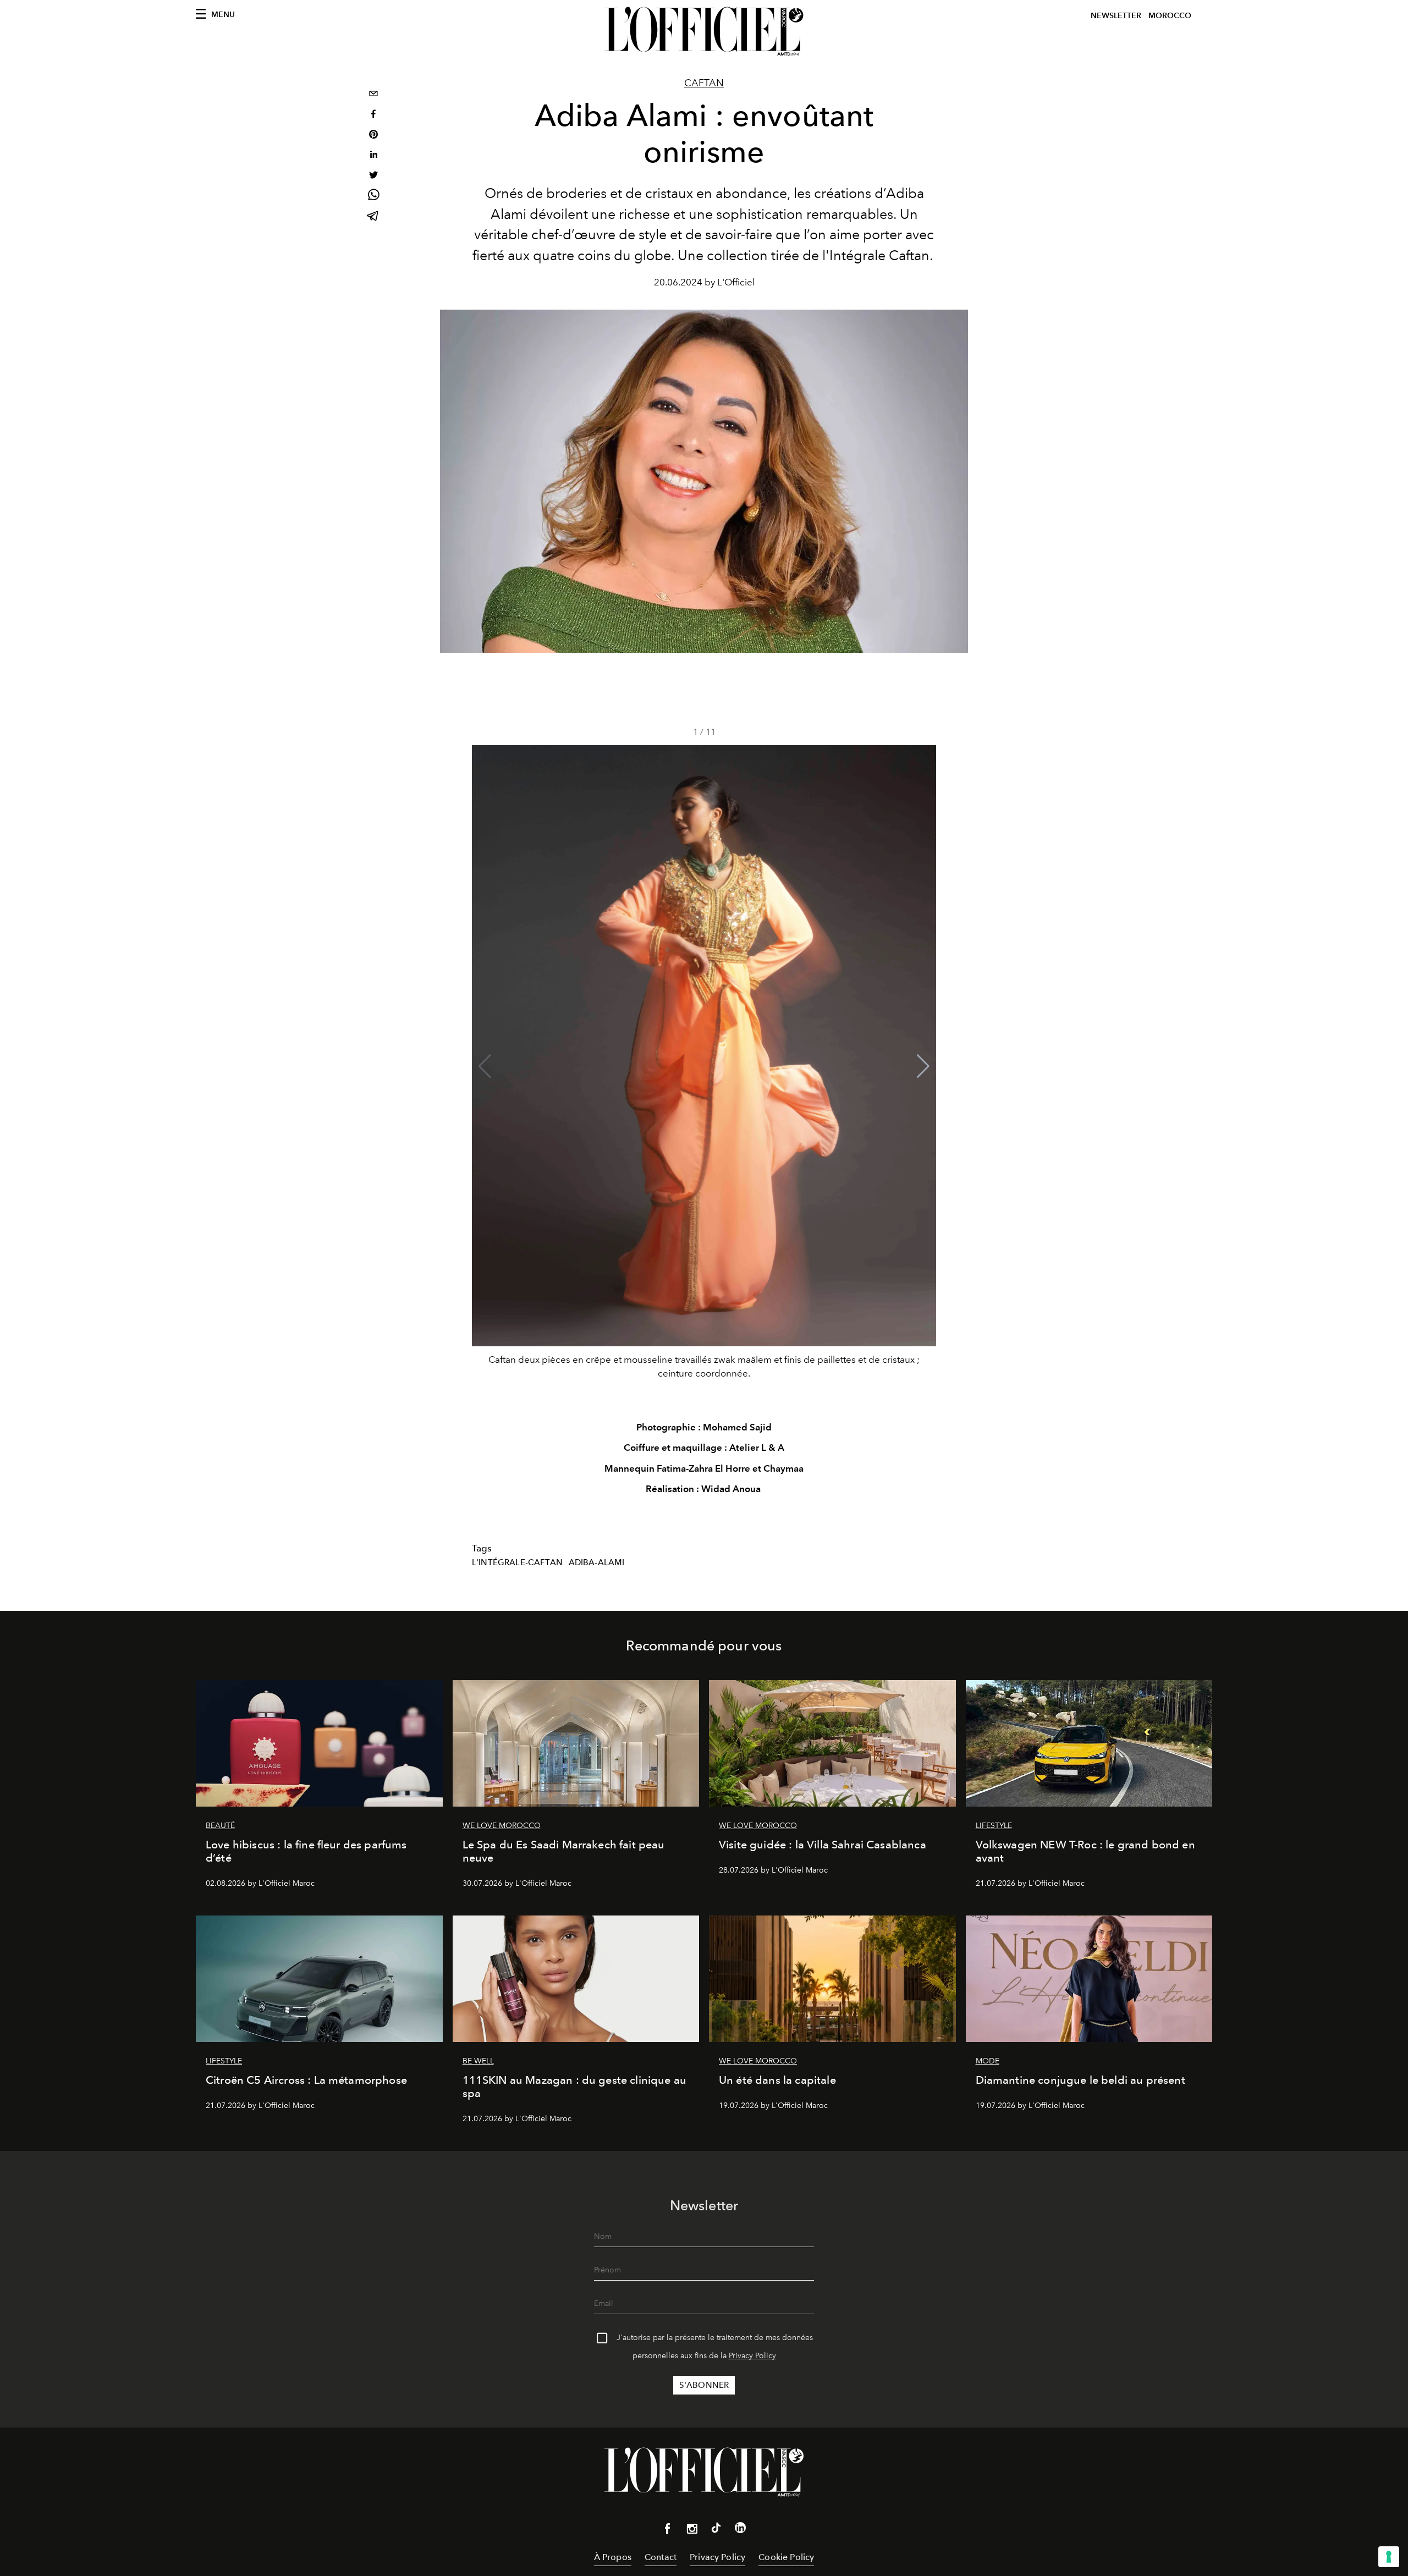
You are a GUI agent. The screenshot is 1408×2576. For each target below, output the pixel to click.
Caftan (704, 83)
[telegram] (373, 217)
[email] (373, 95)
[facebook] (373, 115)
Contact (661, 2557)
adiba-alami (597, 1562)
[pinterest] (373, 136)
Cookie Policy (786, 2557)
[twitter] (373, 176)
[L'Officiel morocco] (704, 31)
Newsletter (1116, 16)
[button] (923, 1066)
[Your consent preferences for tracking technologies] (1389, 2557)
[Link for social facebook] (668, 2531)
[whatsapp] (373, 197)
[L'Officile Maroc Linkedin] (740, 2530)
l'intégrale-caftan (517, 1562)
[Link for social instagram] (692, 2531)
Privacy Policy (752, 2356)
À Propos (613, 2557)
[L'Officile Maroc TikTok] (716, 2530)
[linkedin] (373, 156)
